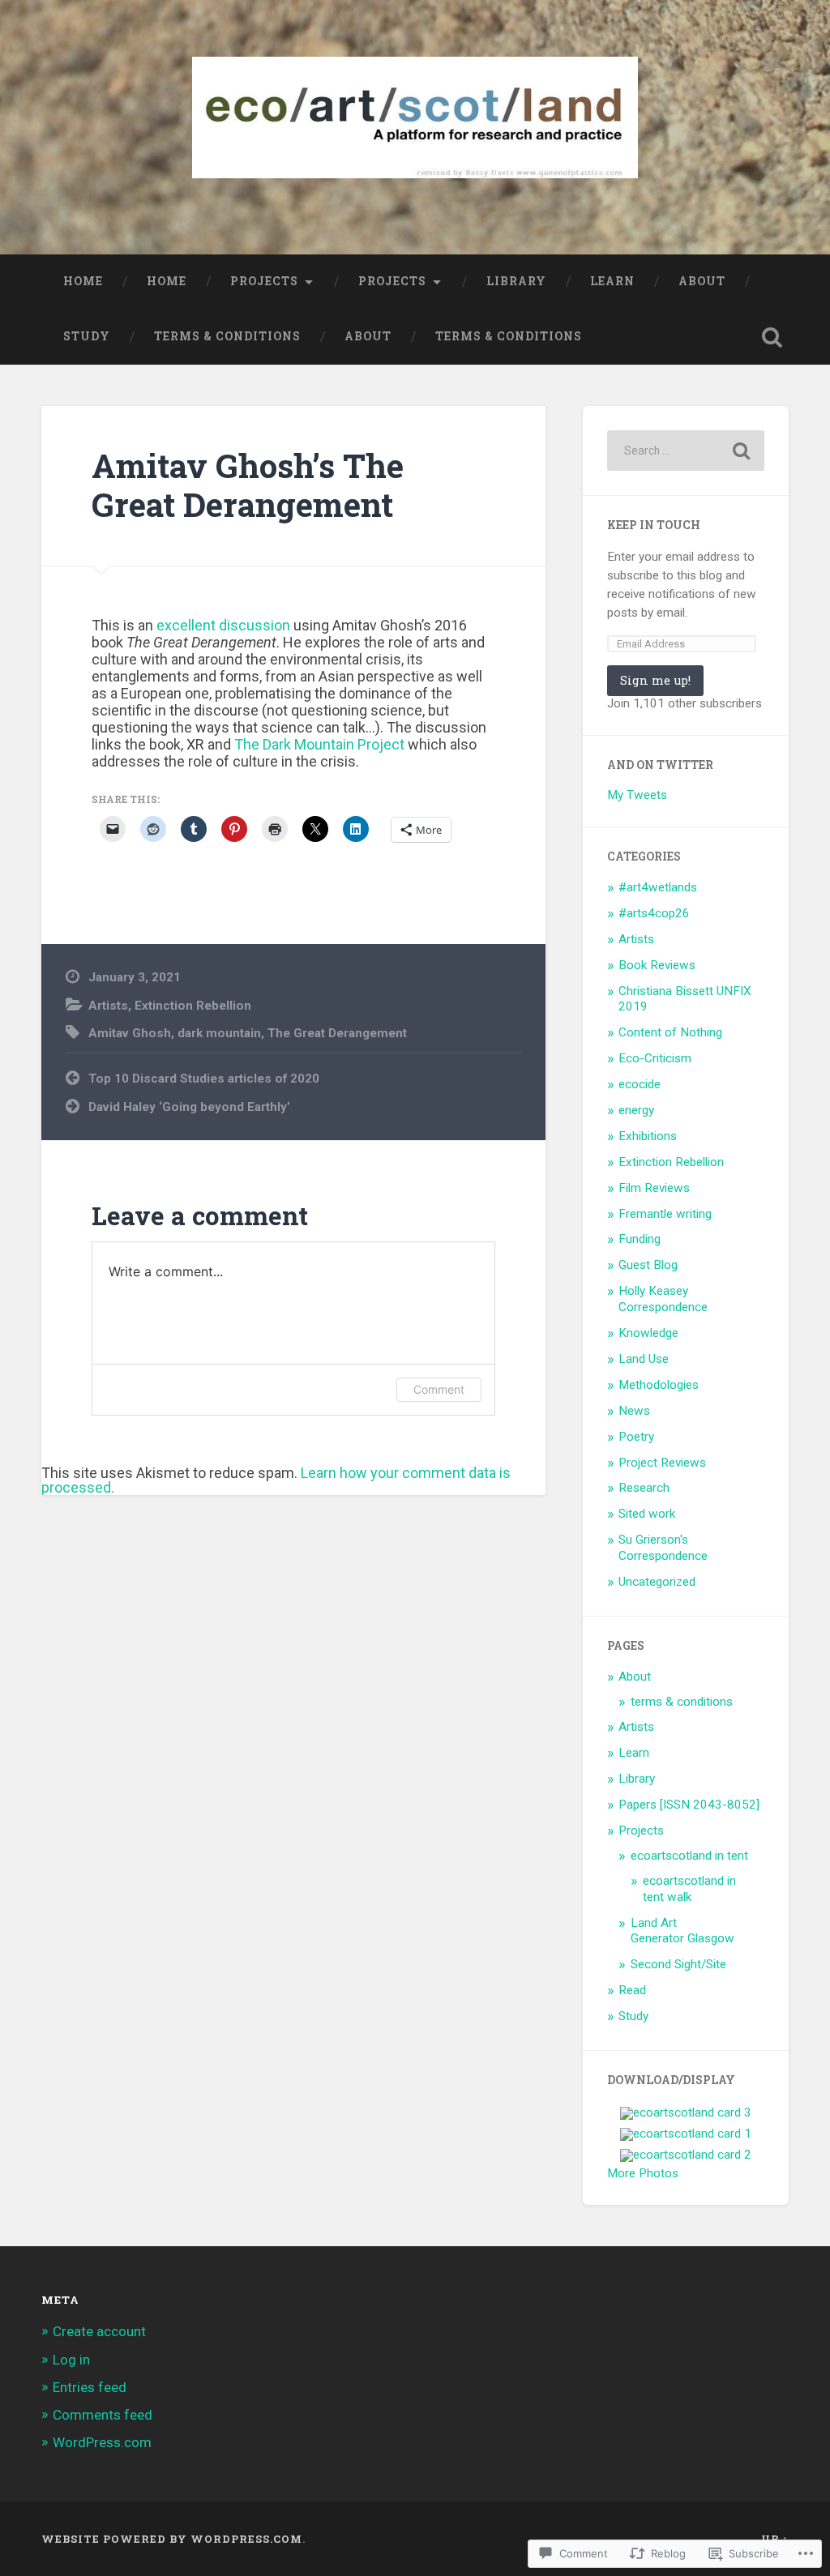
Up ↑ (775, 2539)
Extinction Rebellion (193, 1006)
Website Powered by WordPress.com (172, 2539)
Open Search (772, 337)
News (634, 1411)
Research (644, 1488)
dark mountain (219, 1033)
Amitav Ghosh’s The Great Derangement (248, 485)
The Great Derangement (337, 1033)
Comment (439, 1389)
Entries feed (90, 2387)
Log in (71, 2360)
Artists (108, 1006)
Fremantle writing (665, 1214)
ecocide (640, 1084)
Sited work (647, 1514)
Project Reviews (662, 1463)
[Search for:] (685, 451)
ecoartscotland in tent (689, 1856)
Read (632, 1990)
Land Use (644, 1359)
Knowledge (648, 1333)
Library (516, 281)
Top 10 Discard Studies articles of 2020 (204, 1079)
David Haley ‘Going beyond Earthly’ (189, 1107)
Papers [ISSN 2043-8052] (689, 1805)
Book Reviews (657, 965)
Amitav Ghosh (130, 1033)
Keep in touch (654, 525)
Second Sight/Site (678, 1964)
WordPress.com (102, 2442)
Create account (99, 2331)
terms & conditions (227, 336)
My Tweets (637, 795)
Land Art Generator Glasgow (682, 1931)
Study (87, 336)
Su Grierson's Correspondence (663, 1548)
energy (636, 1110)
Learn (612, 281)
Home (83, 281)
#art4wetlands (658, 887)
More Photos (643, 2173)
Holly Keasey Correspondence (663, 1299)
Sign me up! (655, 680)
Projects (264, 281)
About (702, 281)
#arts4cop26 (654, 913)
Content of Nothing (670, 1032)
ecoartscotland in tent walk (689, 1889)
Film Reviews (654, 1188)
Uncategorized (657, 1582)
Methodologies (659, 1385)
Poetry (636, 1437)
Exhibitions (648, 1136)
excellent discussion (223, 625)
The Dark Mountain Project (319, 744)
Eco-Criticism (655, 1058)
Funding (640, 1239)
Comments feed (103, 2415)
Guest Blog (648, 1265)
